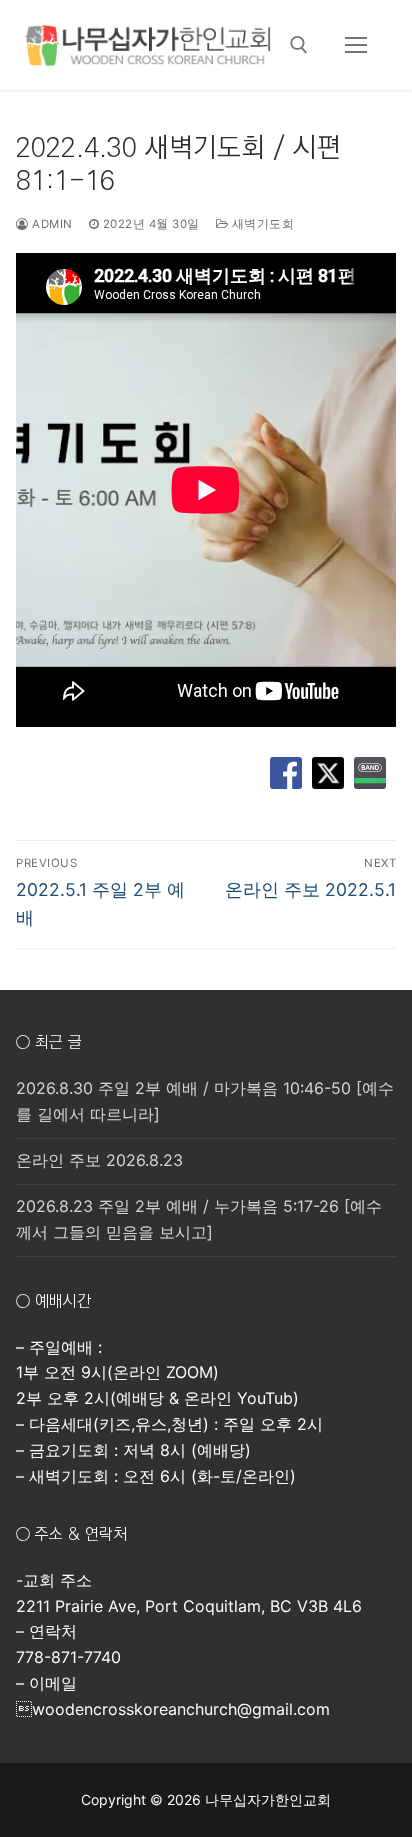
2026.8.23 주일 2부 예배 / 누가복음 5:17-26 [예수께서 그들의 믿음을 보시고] (199, 1219)
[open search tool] (299, 45)
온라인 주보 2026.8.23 (99, 1160)
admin (51, 224)
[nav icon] (356, 45)
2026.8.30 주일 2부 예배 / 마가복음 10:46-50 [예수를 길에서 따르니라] (205, 1101)
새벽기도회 (261, 224)
